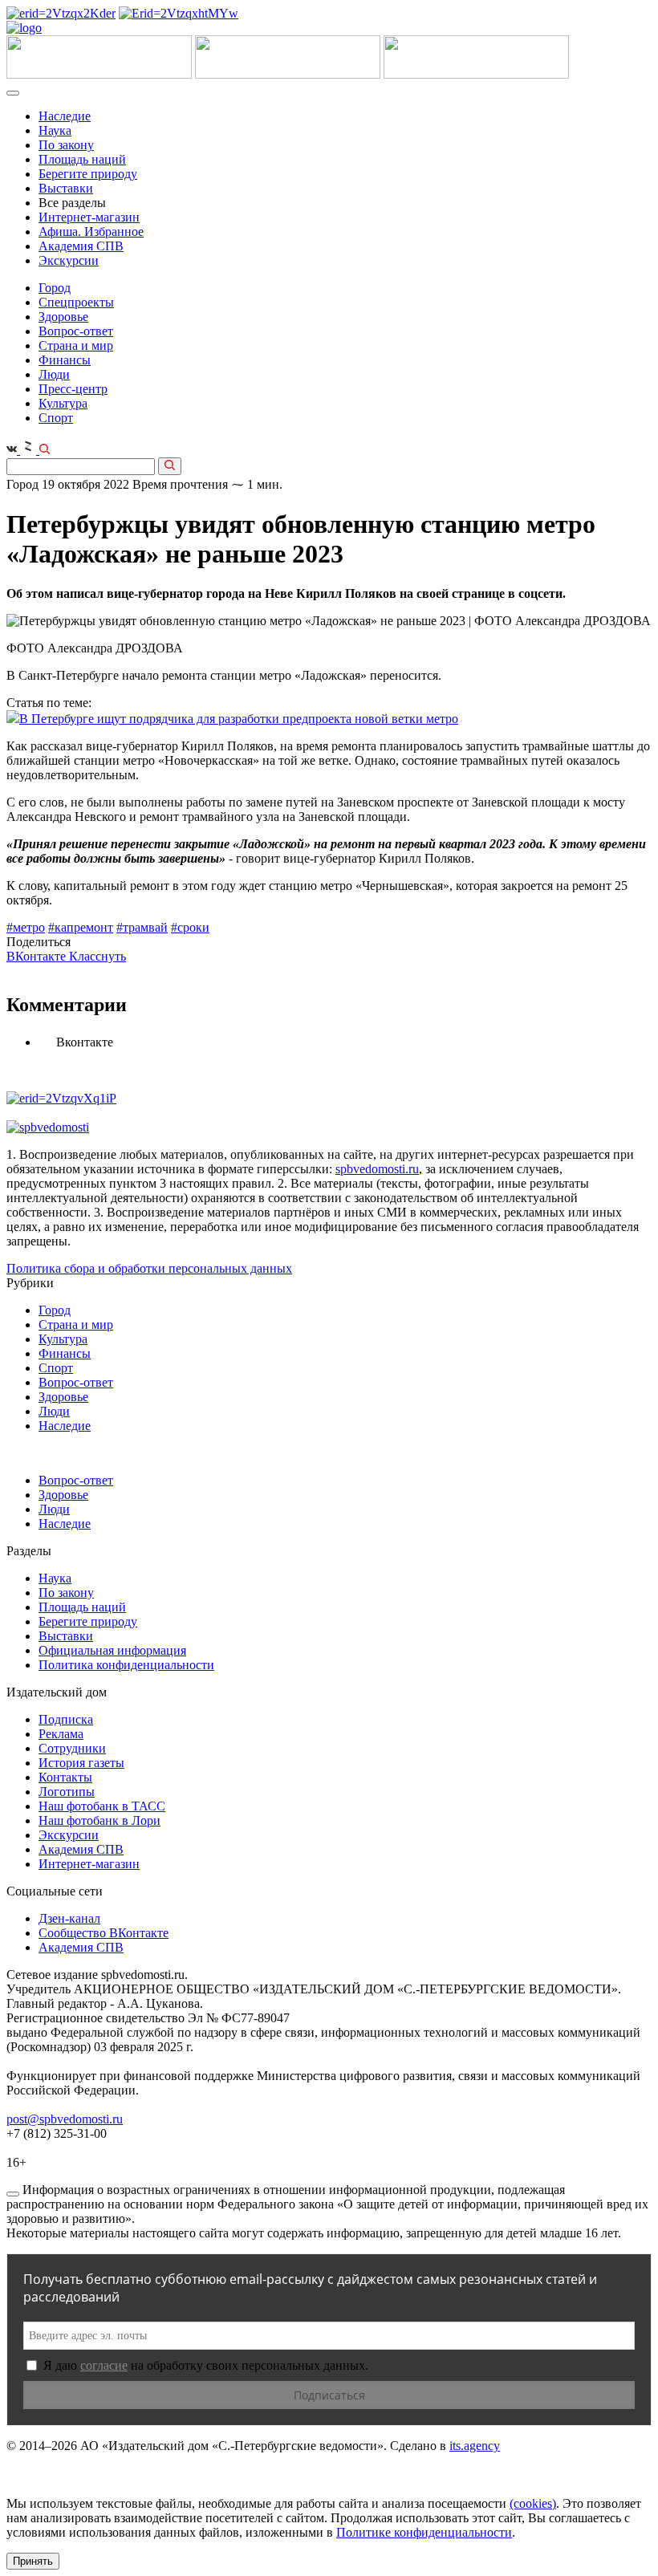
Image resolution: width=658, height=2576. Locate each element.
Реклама (61, 1734)
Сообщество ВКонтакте (104, 1933)
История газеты (81, 1763)
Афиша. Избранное (91, 232)
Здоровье (63, 317)
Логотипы (67, 1792)
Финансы (65, 360)
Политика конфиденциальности (126, 1665)
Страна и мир (76, 345)
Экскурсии (69, 260)
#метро (26, 927)
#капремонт (81, 927)
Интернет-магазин (89, 217)
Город (55, 288)
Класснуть (97, 956)
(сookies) (533, 2503)
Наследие (65, 116)
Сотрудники (72, 1748)
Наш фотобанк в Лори (100, 1820)
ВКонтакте (38, 956)
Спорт (56, 418)
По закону (66, 145)
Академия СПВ (81, 246)
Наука (55, 130)
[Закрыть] (13, 2194)
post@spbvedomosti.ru (65, 2119)
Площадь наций (82, 159)
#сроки (190, 927)
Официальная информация (112, 1650)
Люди (54, 374)
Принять (33, 2561)
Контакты (65, 1777)
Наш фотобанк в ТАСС (102, 1806)
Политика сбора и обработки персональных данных (149, 1268)
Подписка (66, 1719)
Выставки (66, 188)
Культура (63, 403)
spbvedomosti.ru (377, 1169)
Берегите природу (88, 174)
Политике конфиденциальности (424, 2532)
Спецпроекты (76, 302)
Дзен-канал (69, 1918)
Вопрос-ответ (76, 331)
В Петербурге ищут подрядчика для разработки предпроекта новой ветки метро (239, 719)
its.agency (475, 2446)
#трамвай (142, 927)
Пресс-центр (73, 389)
